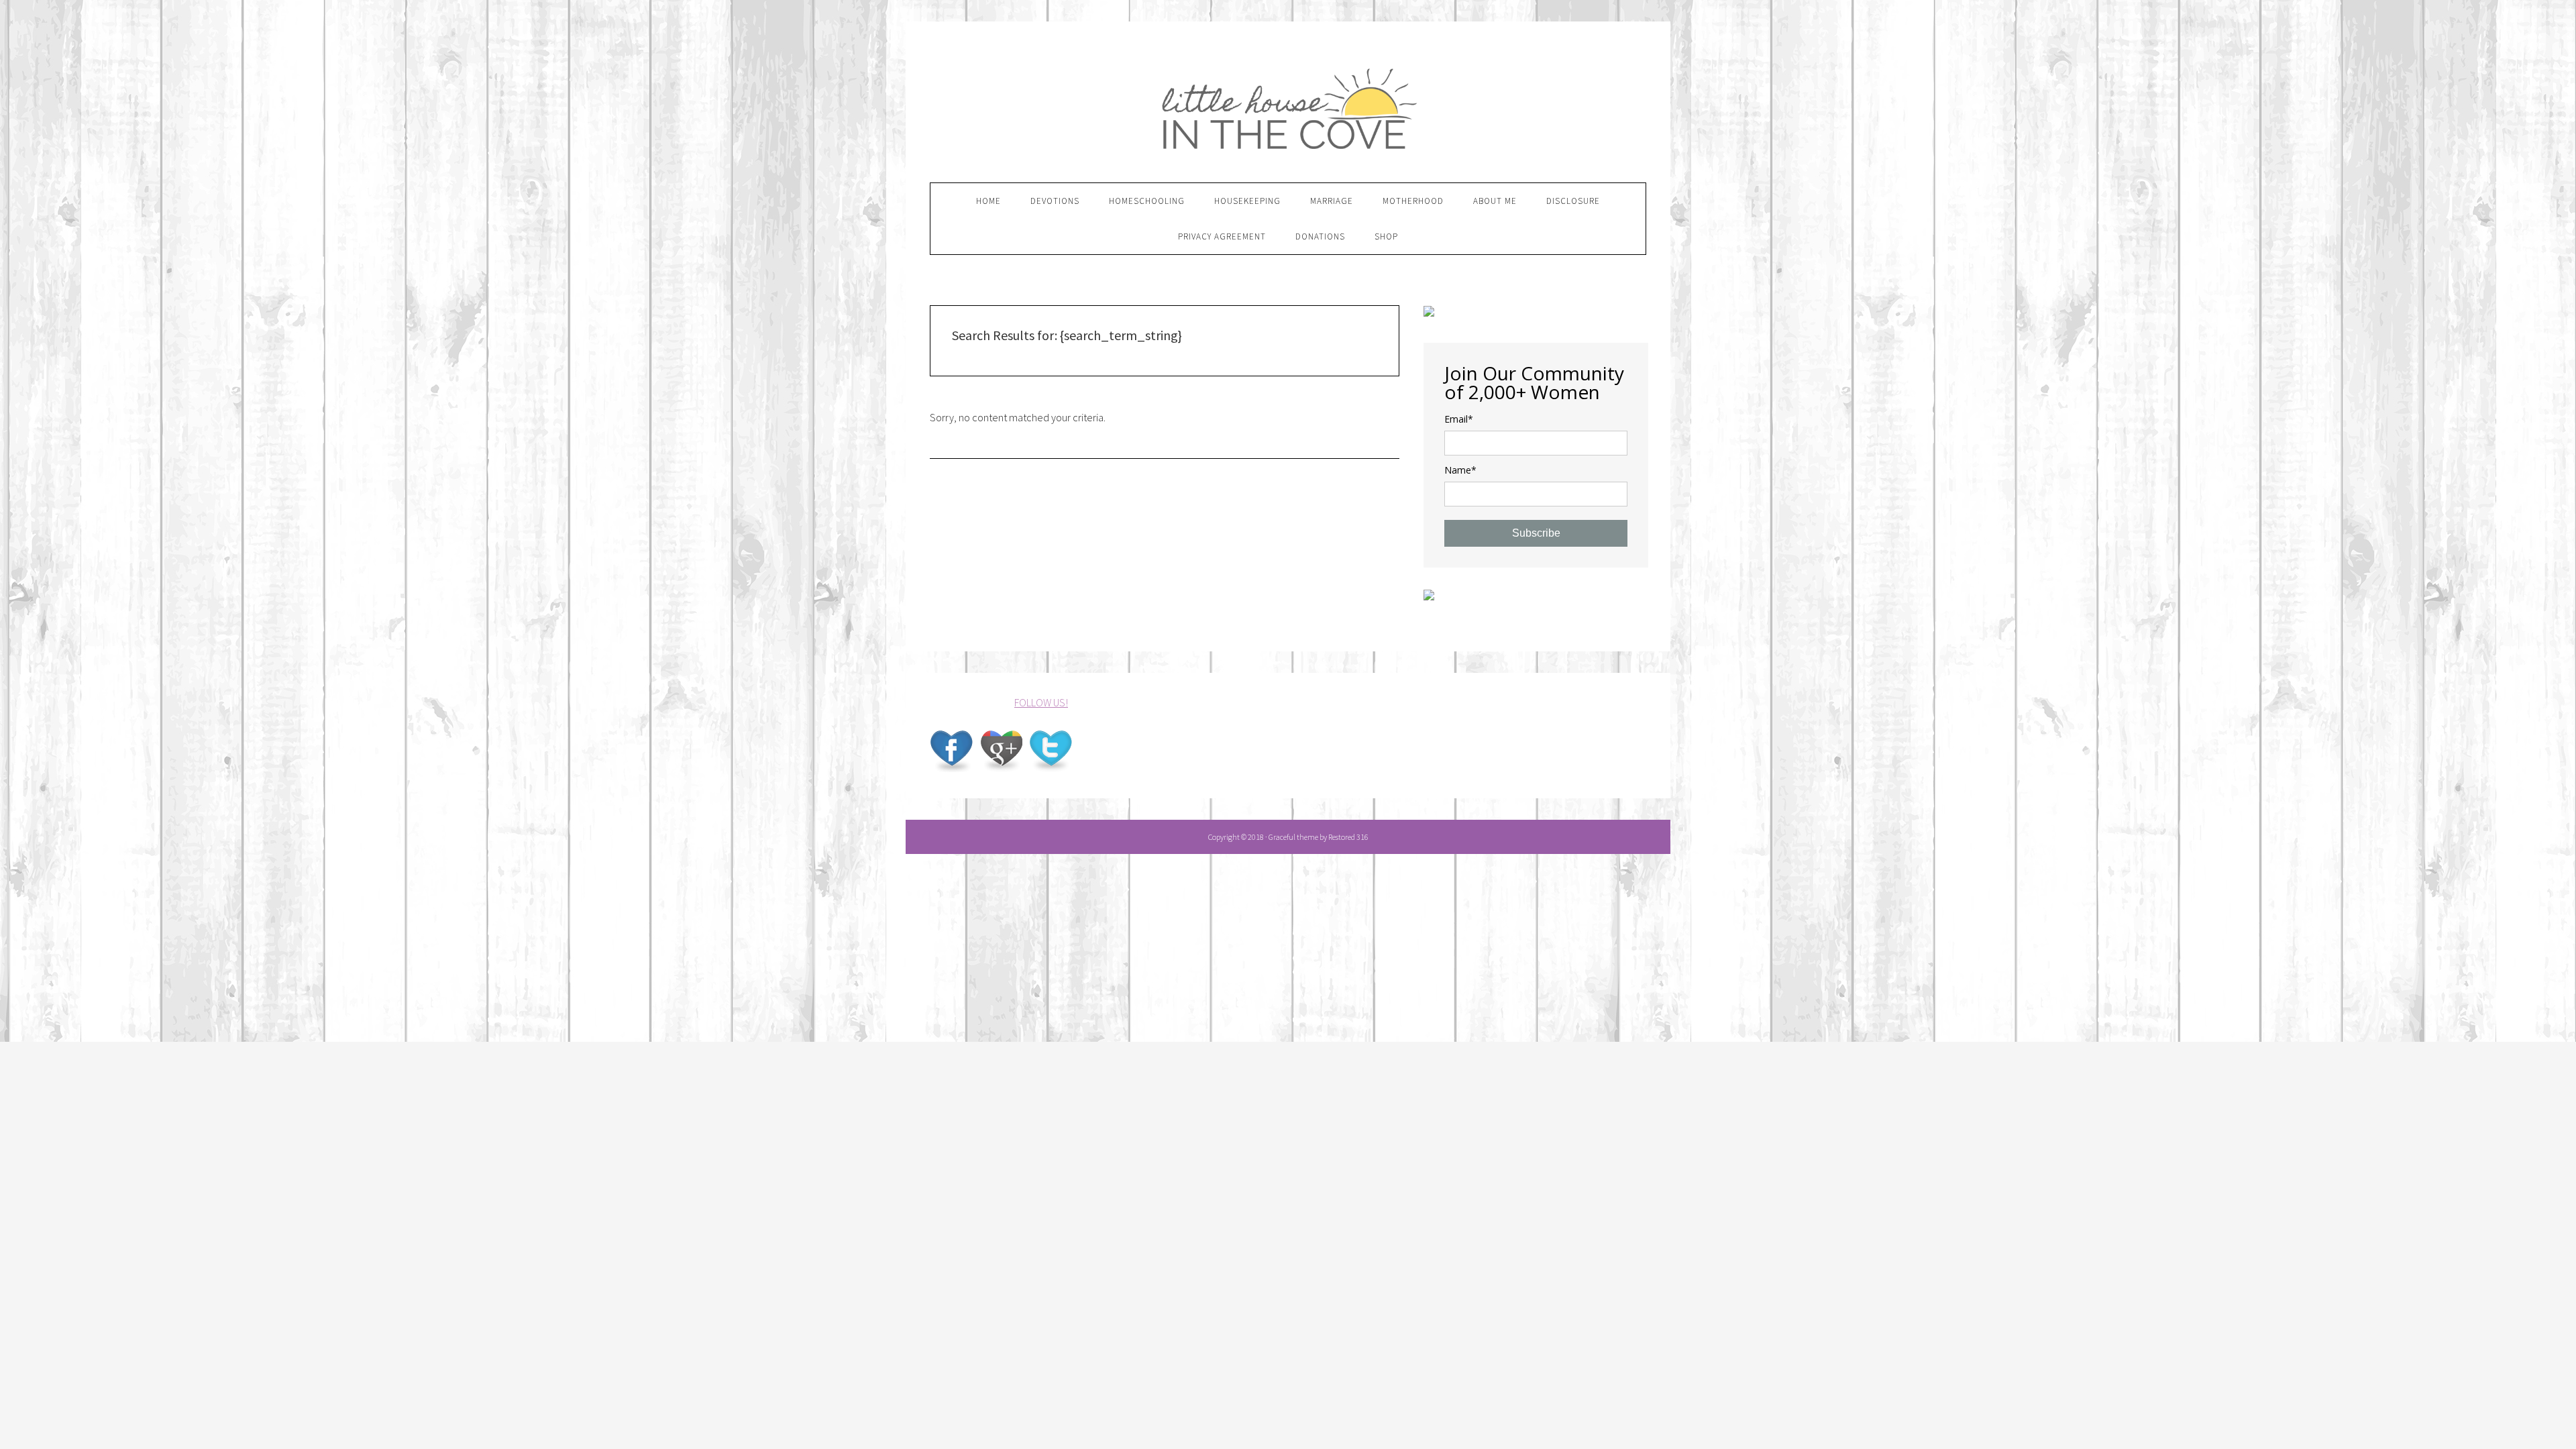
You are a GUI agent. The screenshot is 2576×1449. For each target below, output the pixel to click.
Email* (1459, 419)
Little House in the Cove (1288, 103)
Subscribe (1536, 533)
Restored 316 (1348, 837)
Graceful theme (1293, 837)
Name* (1460, 470)
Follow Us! (1041, 702)
